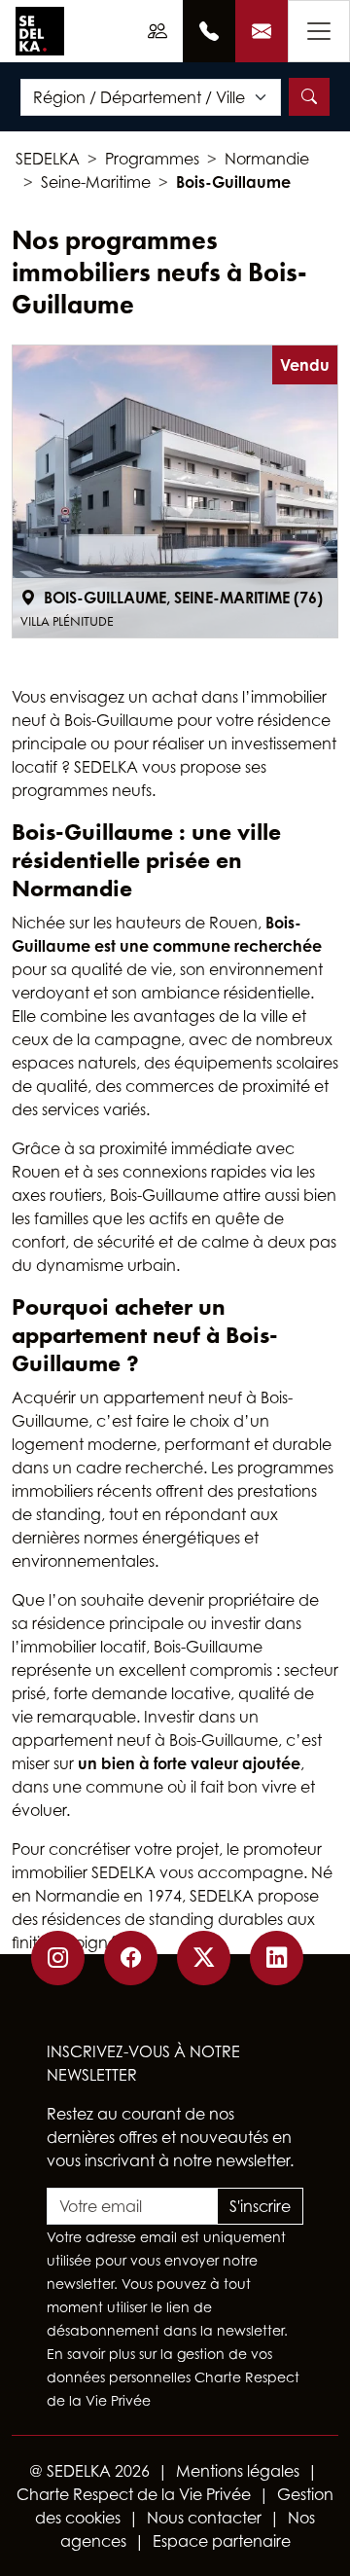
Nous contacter (204, 2518)
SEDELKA (48, 159)
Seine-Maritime (96, 182)
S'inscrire (260, 2206)
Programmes (152, 159)
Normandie (267, 159)
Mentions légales (238, 2471)
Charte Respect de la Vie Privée (134, 2494)
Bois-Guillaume (233, 182)
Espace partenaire (222, 2541)
